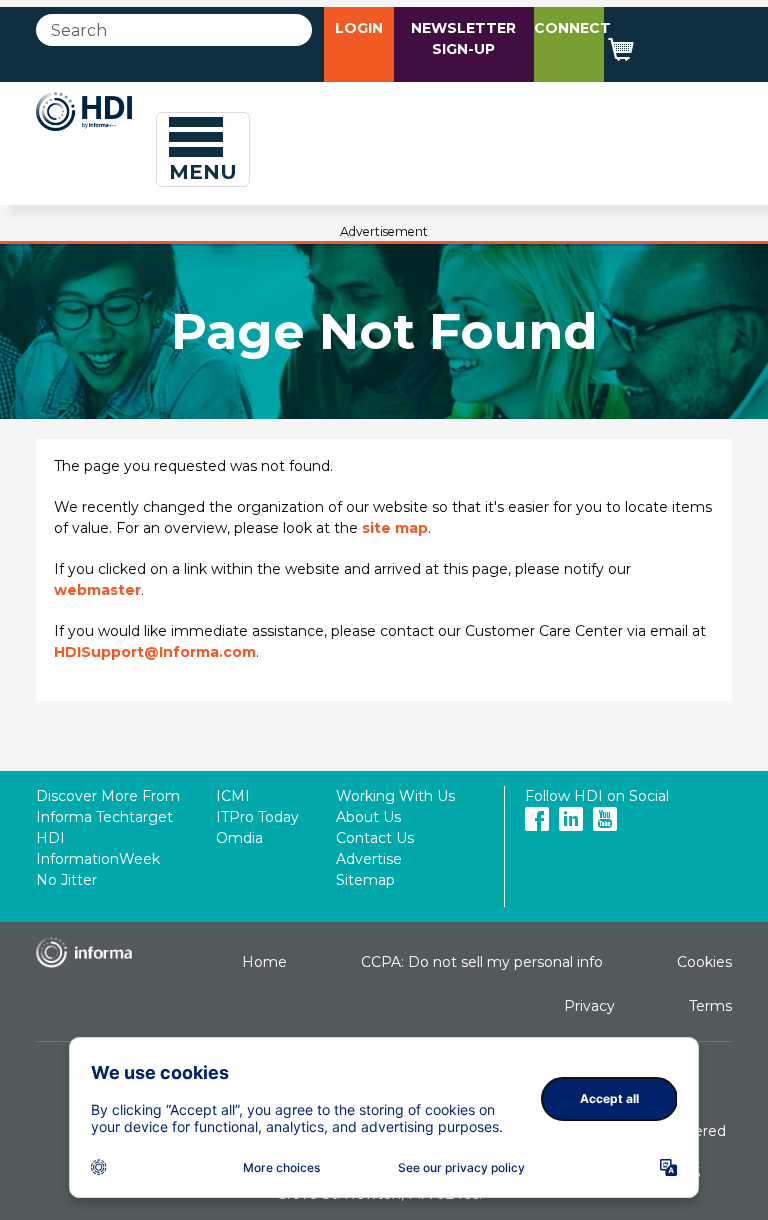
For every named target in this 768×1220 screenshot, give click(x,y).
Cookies (704, 962)
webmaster (97, 590)
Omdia (239, 838)
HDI (50, 838)
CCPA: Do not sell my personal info (482, 962)
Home (264, 962)
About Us (368, 817)
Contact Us (375, 838)
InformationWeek (98, 859)
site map (395, 528)
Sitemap (365, 880)
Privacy (589, 1006)
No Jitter (66, 880)
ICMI (233, 796)
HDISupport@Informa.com (155, 652)
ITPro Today (257, 817)
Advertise (369, 859)
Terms (710, 1006)
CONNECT (572, 28)
